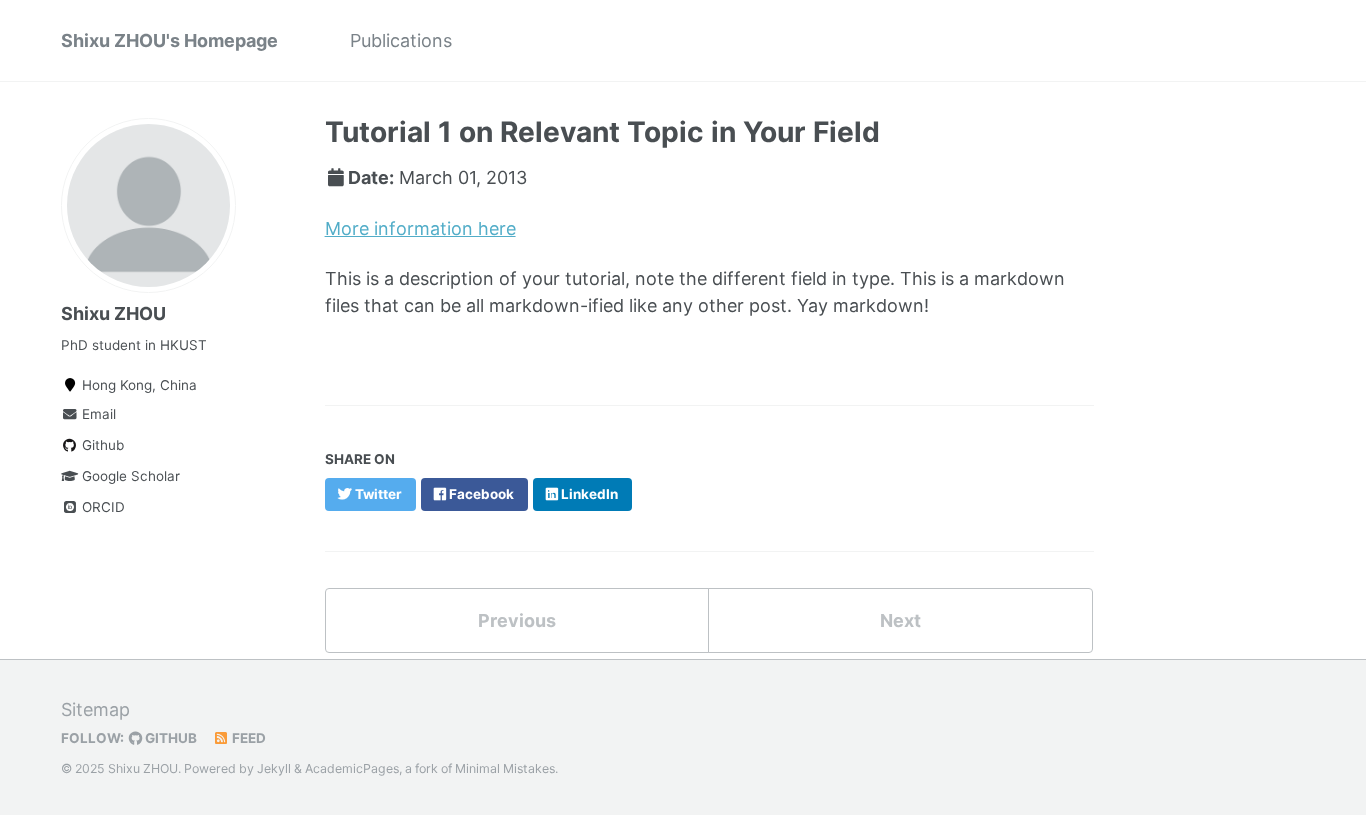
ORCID (101, 507)
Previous (517, 620)
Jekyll (274, 768)
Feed (247, 738)
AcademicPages (352, 768)
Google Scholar (129, 476)
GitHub (169, 738)
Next (900, 620)
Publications (401, 40)
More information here (420, 228)
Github (101, 445)
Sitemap (95, 709)
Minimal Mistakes (505, 768)
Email (97, 414)
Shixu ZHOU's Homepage (169, 40)
